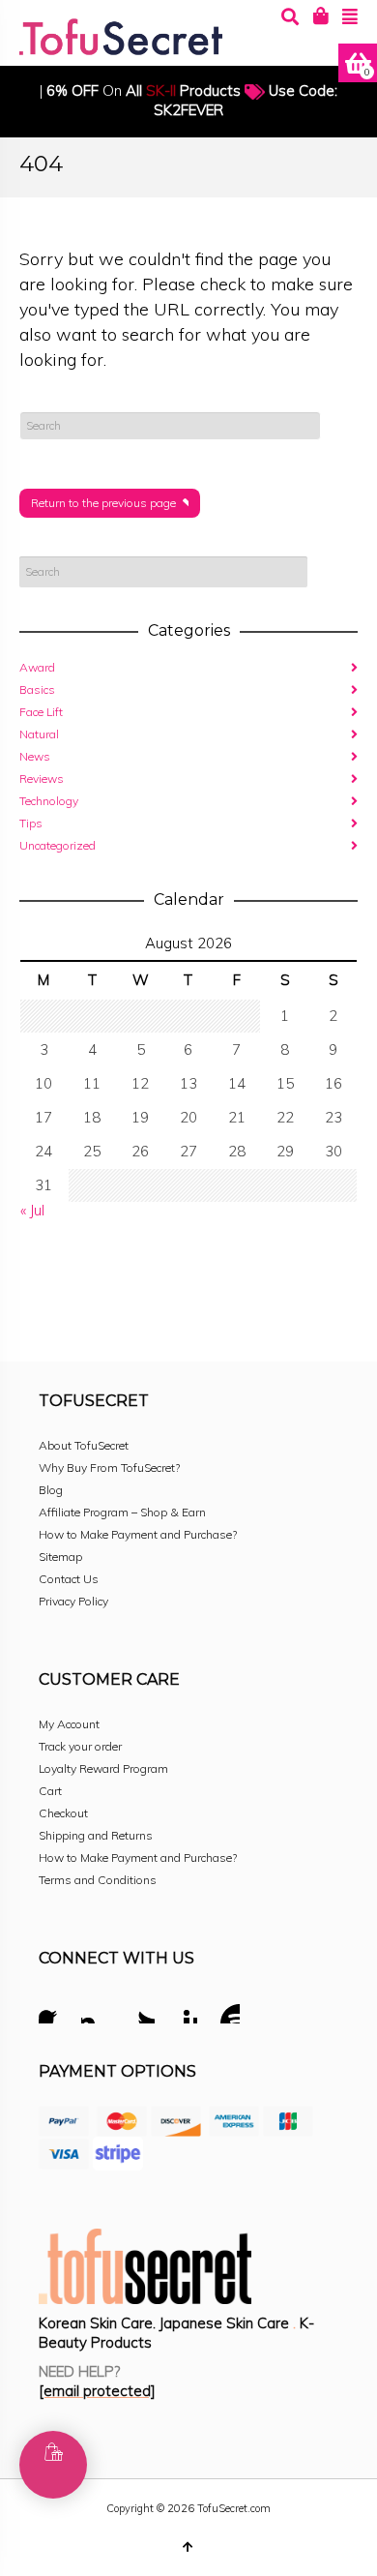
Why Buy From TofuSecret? (109, 1468)
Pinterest (182, 2011)
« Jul (32, 1210)
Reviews (42, 779)
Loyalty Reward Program (103, 1768)
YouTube (224, 2011)
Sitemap (60, 1557)
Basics (37, 689)
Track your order (80, 1746)
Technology (49, 801)
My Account (69, 1724)
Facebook (54, 2011)
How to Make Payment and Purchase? (138, 1534)
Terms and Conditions (98, 1880)
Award (37, 667)
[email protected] (97, 2391)
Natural (39, 734)
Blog (51, 1490)
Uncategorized (58, 845)
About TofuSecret (84, 1445)
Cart (50, 1791)
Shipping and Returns (96, 1835)
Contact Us (69, 1579)
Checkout (63, 1813)
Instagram (97, 2011)
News (35, 756)
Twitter (139, 2011)
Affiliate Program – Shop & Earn (122, 1512)
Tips (31, 823)
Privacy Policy (73, 1601)
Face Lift (41, 712)
